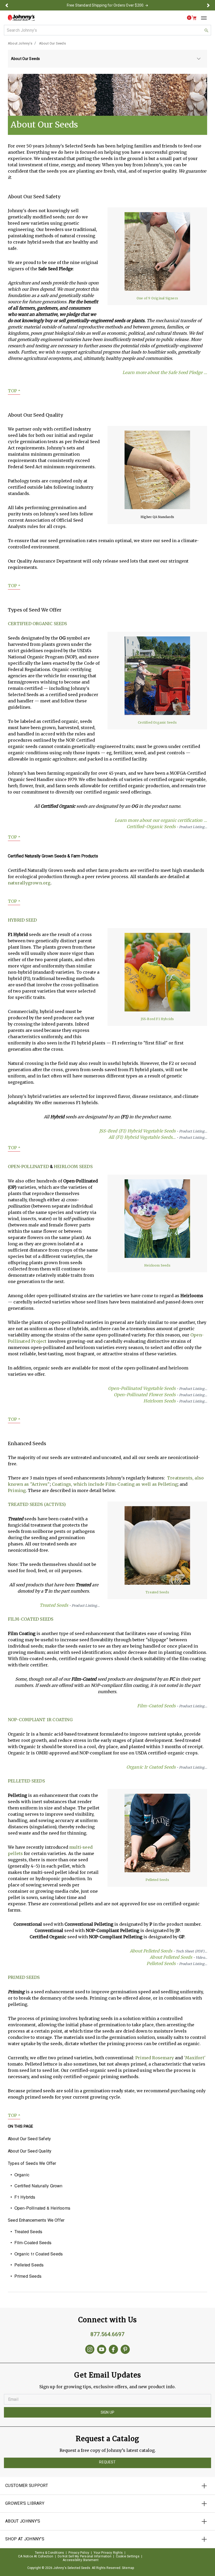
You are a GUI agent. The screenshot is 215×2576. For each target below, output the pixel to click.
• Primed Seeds (26, 2276)
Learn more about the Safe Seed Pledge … (165, 372)
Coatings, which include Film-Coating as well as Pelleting (115, 1484)
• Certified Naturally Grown (37, 2186)
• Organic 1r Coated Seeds (37, 2254)
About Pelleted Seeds (168, 1951)
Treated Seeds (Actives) (37, 1504)
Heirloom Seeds (73, 1166)
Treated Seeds (70, 1605)
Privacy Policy (79, 2553)
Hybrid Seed (22, 920)
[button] (7, 5)
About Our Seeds (52, 43)
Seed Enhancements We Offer (36, 2220)
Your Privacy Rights (108, 2553)
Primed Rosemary (155, 2058)
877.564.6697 (107, 2334)
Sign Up (107, 2412)
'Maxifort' (195, 2058)
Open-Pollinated (28, 1166)
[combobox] (107, 30)
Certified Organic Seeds (37, 624)
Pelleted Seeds (26, 1781)
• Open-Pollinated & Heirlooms (40, 2208)
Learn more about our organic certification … (161, 820)
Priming (17, 1490)
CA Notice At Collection (36, 2556)
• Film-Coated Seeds (31, 2242)
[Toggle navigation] (202, 18)
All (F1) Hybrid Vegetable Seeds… (158, 1137)
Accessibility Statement (81, 2560)
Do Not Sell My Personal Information (85, 2556)
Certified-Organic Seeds (167, 827)
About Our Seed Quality (30, 2151)
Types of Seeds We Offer (32, 2163)
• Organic (20, 2175)
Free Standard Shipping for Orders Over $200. (106, 5)
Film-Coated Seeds (31, 1619)
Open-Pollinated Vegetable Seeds (158, 1388)
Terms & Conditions (50, 2553)
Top (14, 391)
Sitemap (128, 2568)
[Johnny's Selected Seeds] (21, 18)
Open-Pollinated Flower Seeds (160, 1395)
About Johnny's (20, 43)
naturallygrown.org (29, 883)
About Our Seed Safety (29, 2139)
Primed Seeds (24, 1977)
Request (107, 2462)
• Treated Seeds (26, 2231)
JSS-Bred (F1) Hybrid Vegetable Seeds (153, 1131)
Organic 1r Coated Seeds (167, 1767)
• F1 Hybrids (23, 2197)
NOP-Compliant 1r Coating (40, 1720)
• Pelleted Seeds (27, 2265)
